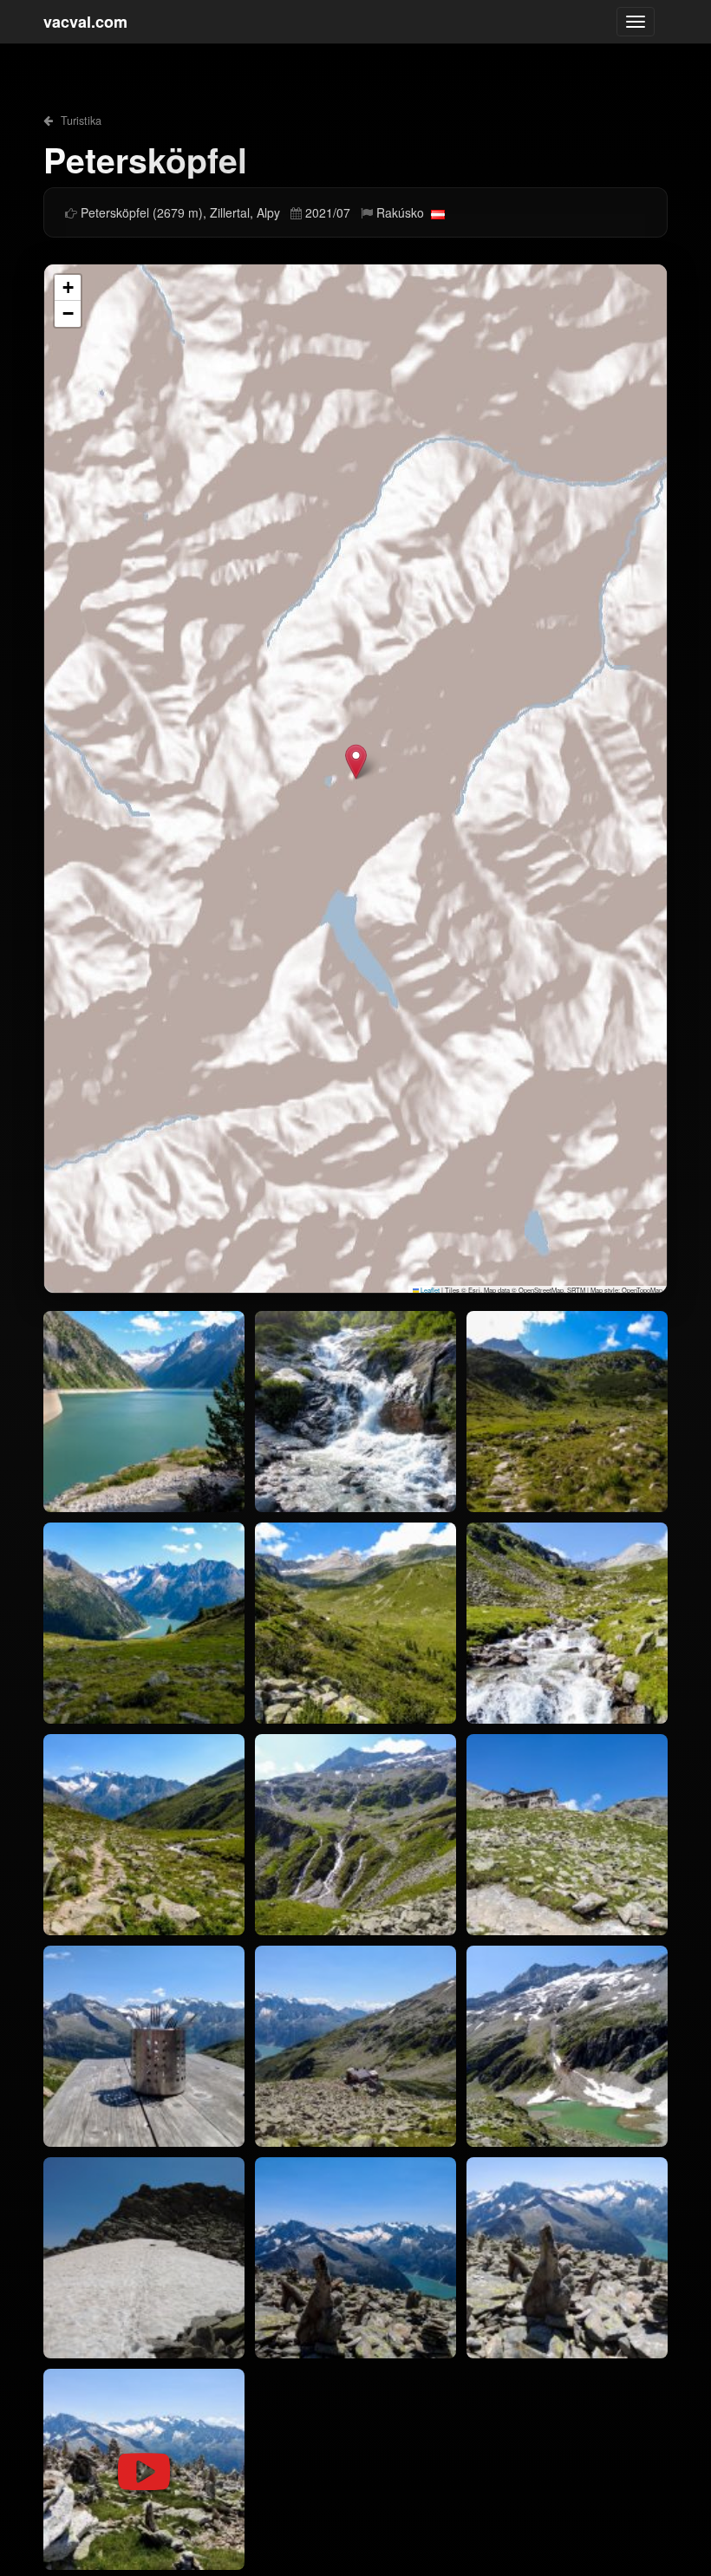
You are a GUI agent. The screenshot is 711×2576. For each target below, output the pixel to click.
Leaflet (429, 1290)
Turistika (79, 121)
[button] (356, 762)
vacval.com (85, 22)
